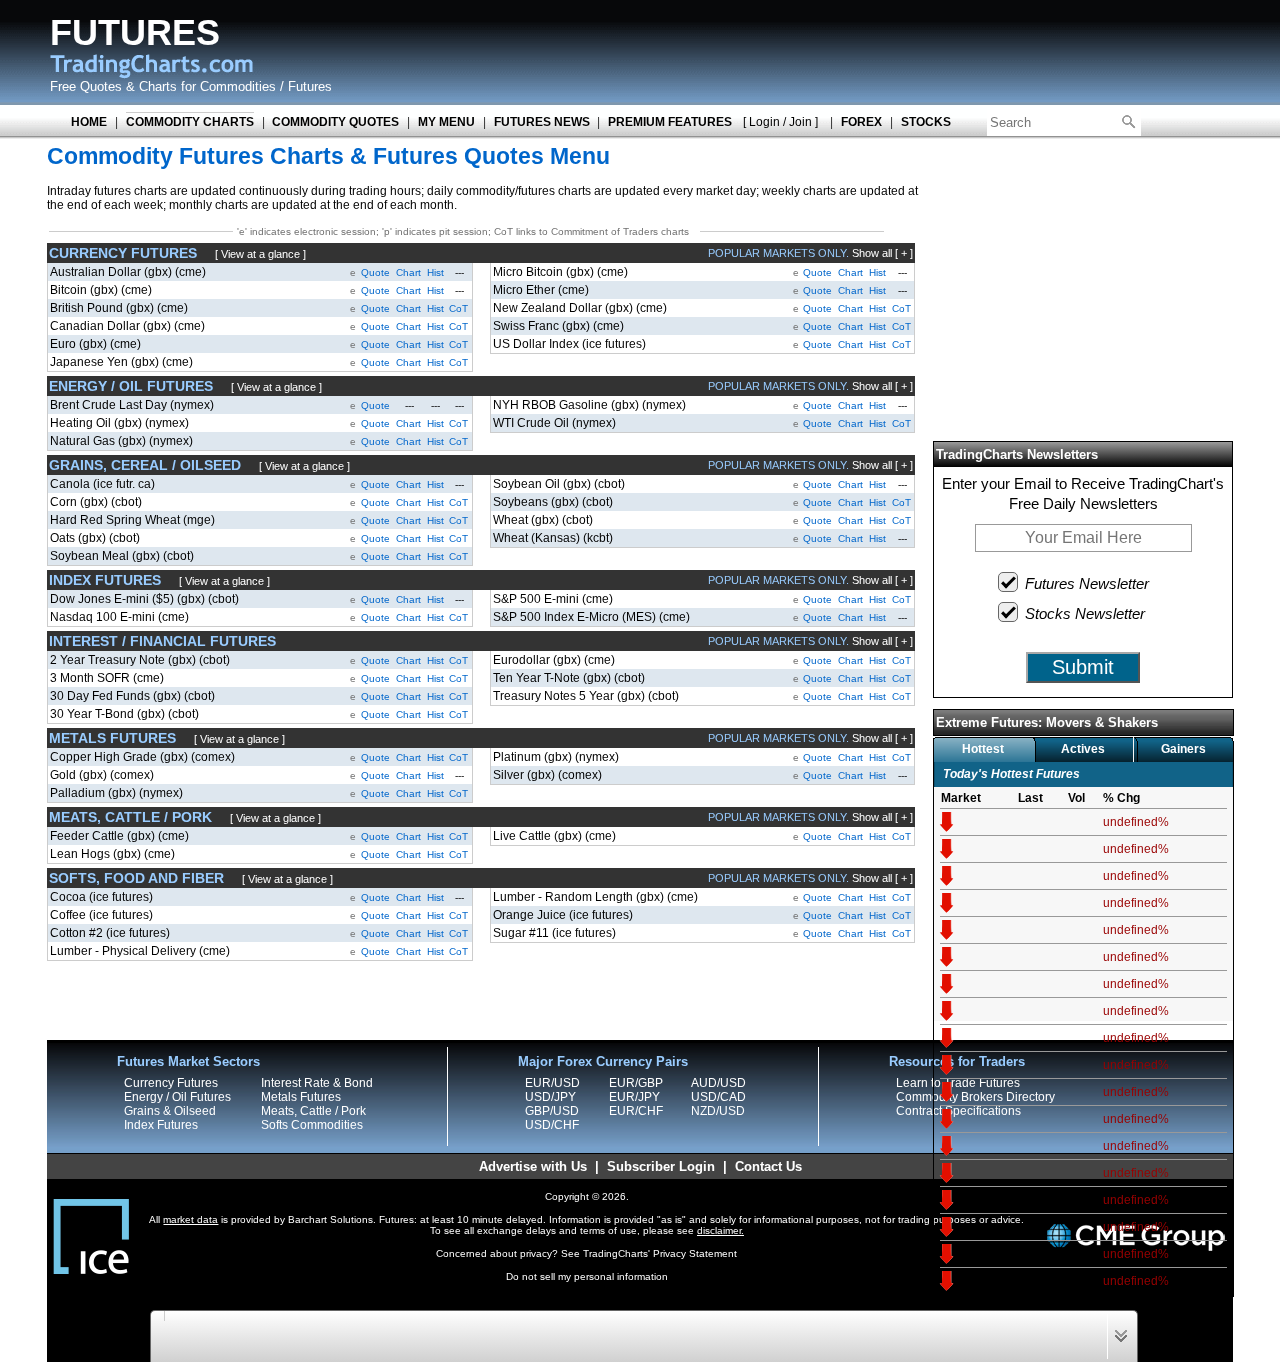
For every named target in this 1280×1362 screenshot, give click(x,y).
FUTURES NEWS (542, 122)
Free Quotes (86, 86)
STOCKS (926, 122)
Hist (435, 272)
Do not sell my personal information (587, 1276)
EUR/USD (552, 1083)
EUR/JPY (634, 1097)
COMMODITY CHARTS (190, 122)
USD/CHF (552, 1125)
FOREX (861, 122)
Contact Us (768, 1166)
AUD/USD (718, 1083)
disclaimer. (720, 1230)
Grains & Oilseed (170, 1111)
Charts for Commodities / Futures (235, 86)
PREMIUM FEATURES (670, 122)
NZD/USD (718, 1111)
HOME (89, 122)
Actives (1083, 749)
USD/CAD (718, 1097)
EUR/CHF (636, 1111)
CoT (458, 308)
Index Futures (161, 1125)
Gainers (1183, 749)
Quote (375, 272)
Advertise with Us (533, 1166)
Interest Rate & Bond (317, 1083)
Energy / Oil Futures (177, 1097)
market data (190, 1219)
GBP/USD (552, 1111)
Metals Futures (301, 1097)
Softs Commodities (312, 1125)
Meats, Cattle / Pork (313, 1111)
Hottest (983, 749)
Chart (408, 272)
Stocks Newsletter (1085, 613)
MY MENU (446, 122)
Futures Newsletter (1087, 583)
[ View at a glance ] (260, 254)
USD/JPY (550, 1097)
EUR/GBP (636, 1083)
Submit (1083, 667)
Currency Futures (171, 1083)
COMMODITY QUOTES (335, 122)
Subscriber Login (661, 1166)
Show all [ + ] (882, 253)
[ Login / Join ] (780, 122)
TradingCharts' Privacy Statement (660, 1253)
